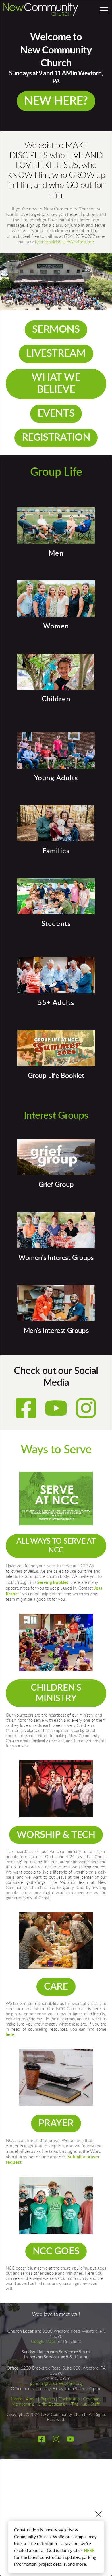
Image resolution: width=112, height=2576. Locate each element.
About (31, 2399)
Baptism (48, 2399)
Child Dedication (53, 2404)
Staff (95, 2404)
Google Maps (43, 2342)
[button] (104, 10)
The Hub (79, 2404)
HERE (89, 2550)
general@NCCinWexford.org (56, 2384)
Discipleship (69, 2399)
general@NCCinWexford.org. (66, 242)
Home (17, 2399)
